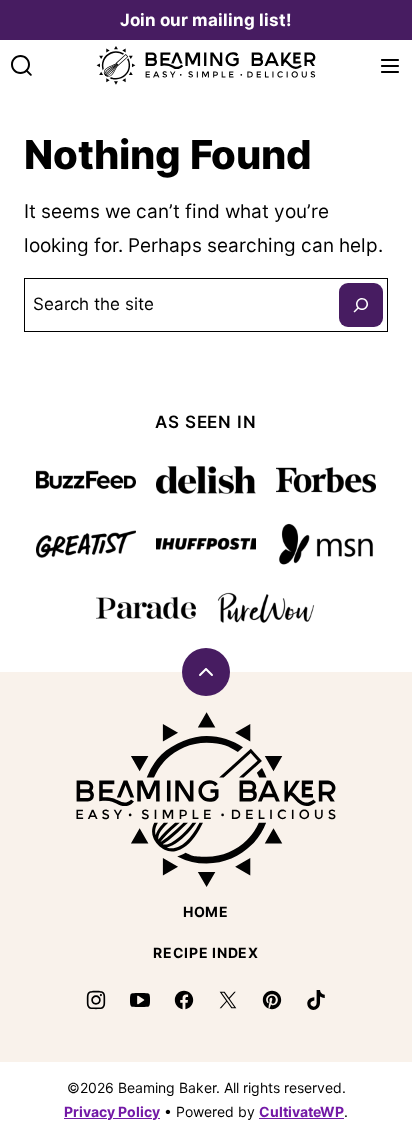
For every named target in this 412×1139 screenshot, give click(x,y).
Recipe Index (205, 952)
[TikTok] (316, 1000)
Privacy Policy (112, 1111)
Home (206, 911)
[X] (228, 1000)
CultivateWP (301, 1111)
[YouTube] (140, 1000)
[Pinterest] (272, 1000)
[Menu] (390, 66)
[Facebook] (184, 1000)
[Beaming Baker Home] (206, 65)
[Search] (22, 66)
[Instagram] (96, 1000)
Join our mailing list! (206, 20)
